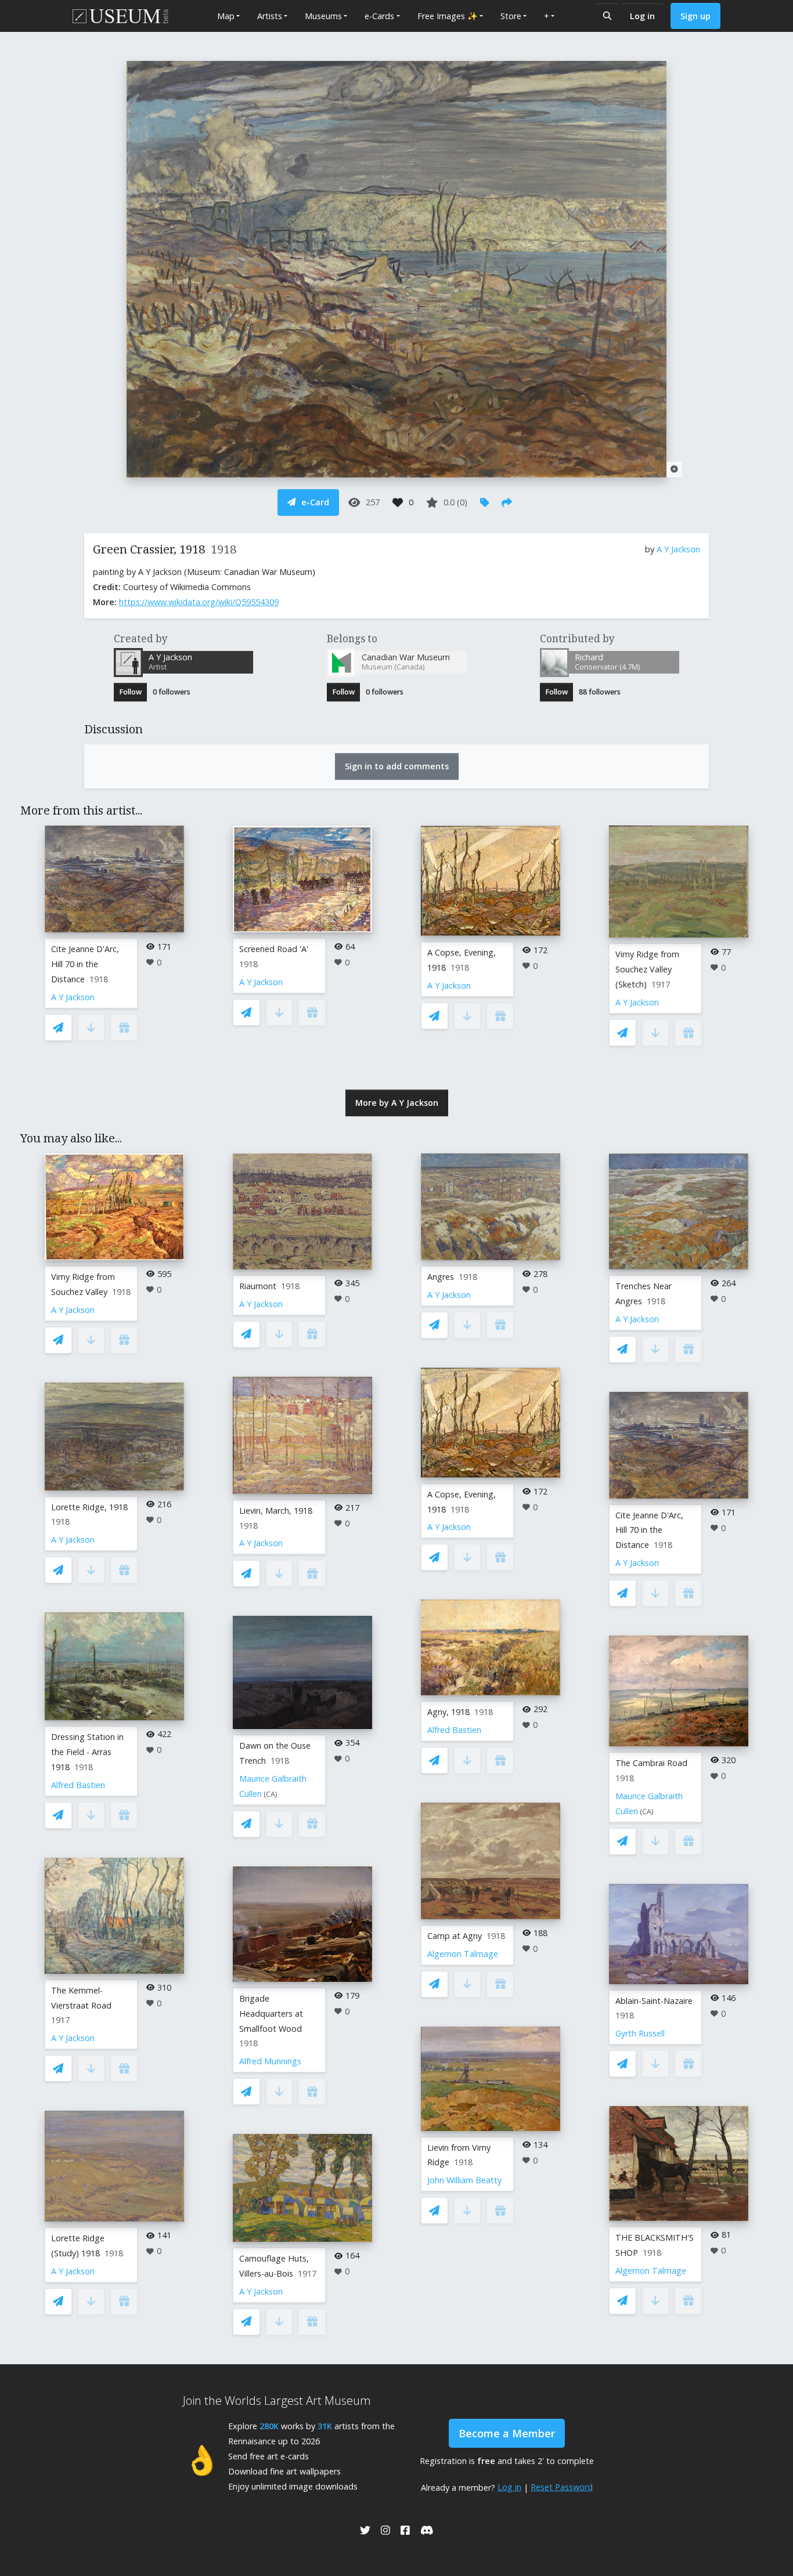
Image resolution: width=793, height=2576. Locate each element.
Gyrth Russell (640, 2033)
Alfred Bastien (78, 1785)
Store (511, 16)
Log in (642, 16)
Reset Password (562, 2487)
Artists (270, 16)
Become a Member (507, 2433)
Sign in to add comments (397, 766)
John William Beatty (464, 2180)
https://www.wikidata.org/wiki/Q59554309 (199, 602)
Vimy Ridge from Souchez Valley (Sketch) (647, 969)
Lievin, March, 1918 (276, 1510)
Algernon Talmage (463, 1954)
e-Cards (379, 16)
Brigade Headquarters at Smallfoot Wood (271, 2014)
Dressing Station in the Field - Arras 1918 (87, 1752)
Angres (441, 1277)
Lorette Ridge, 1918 (89, 1507)
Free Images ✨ (448, 16)
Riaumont (258, 1286)
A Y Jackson (678, 549)
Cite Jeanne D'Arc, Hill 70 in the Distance (85, 964)
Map (226, 16)
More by (397, 1103)
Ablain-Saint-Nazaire (654, 2001)
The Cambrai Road (651, 1763)
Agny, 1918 (448, 1712)
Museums (323, 16)
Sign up (695, 16)
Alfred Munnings (270, 2061)
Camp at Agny (455, 1936)
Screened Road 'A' (274, 949)
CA (271, 1794)
